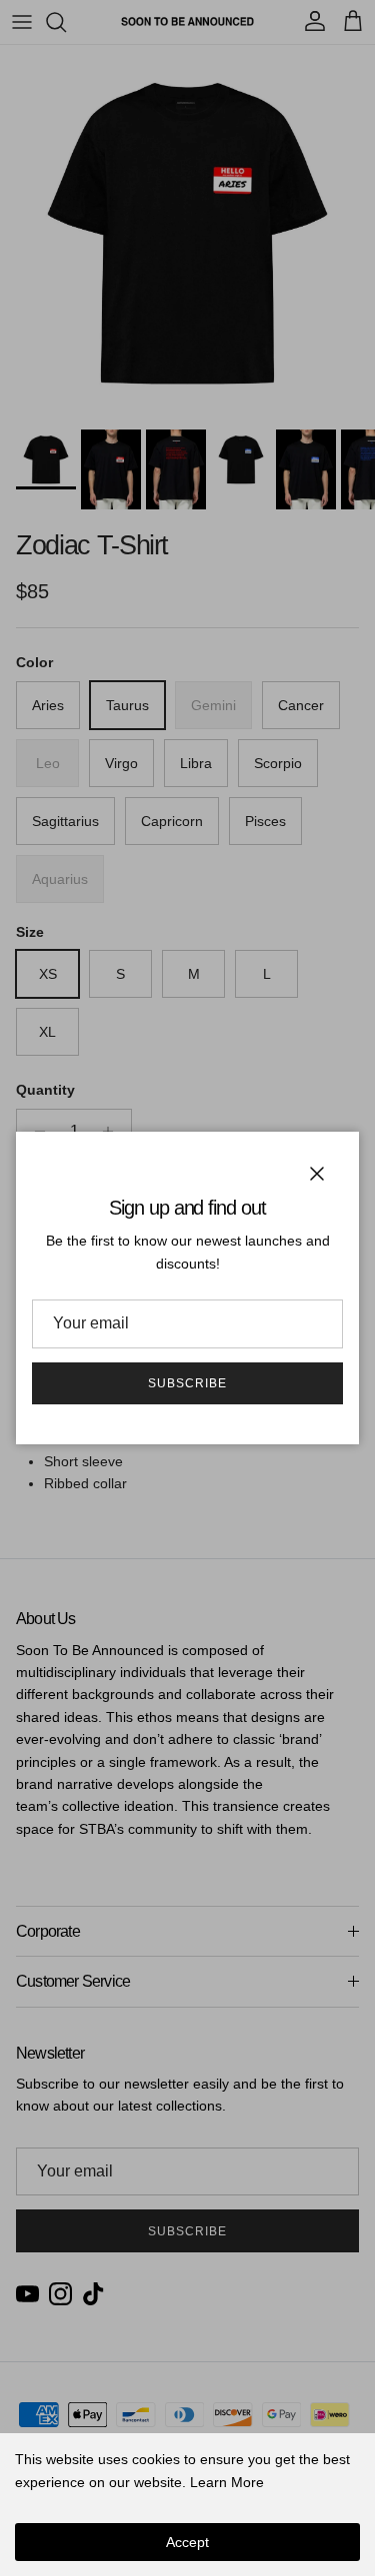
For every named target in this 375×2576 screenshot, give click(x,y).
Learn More (227, 2482)
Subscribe (187, 1383)
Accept (187, 2542)
